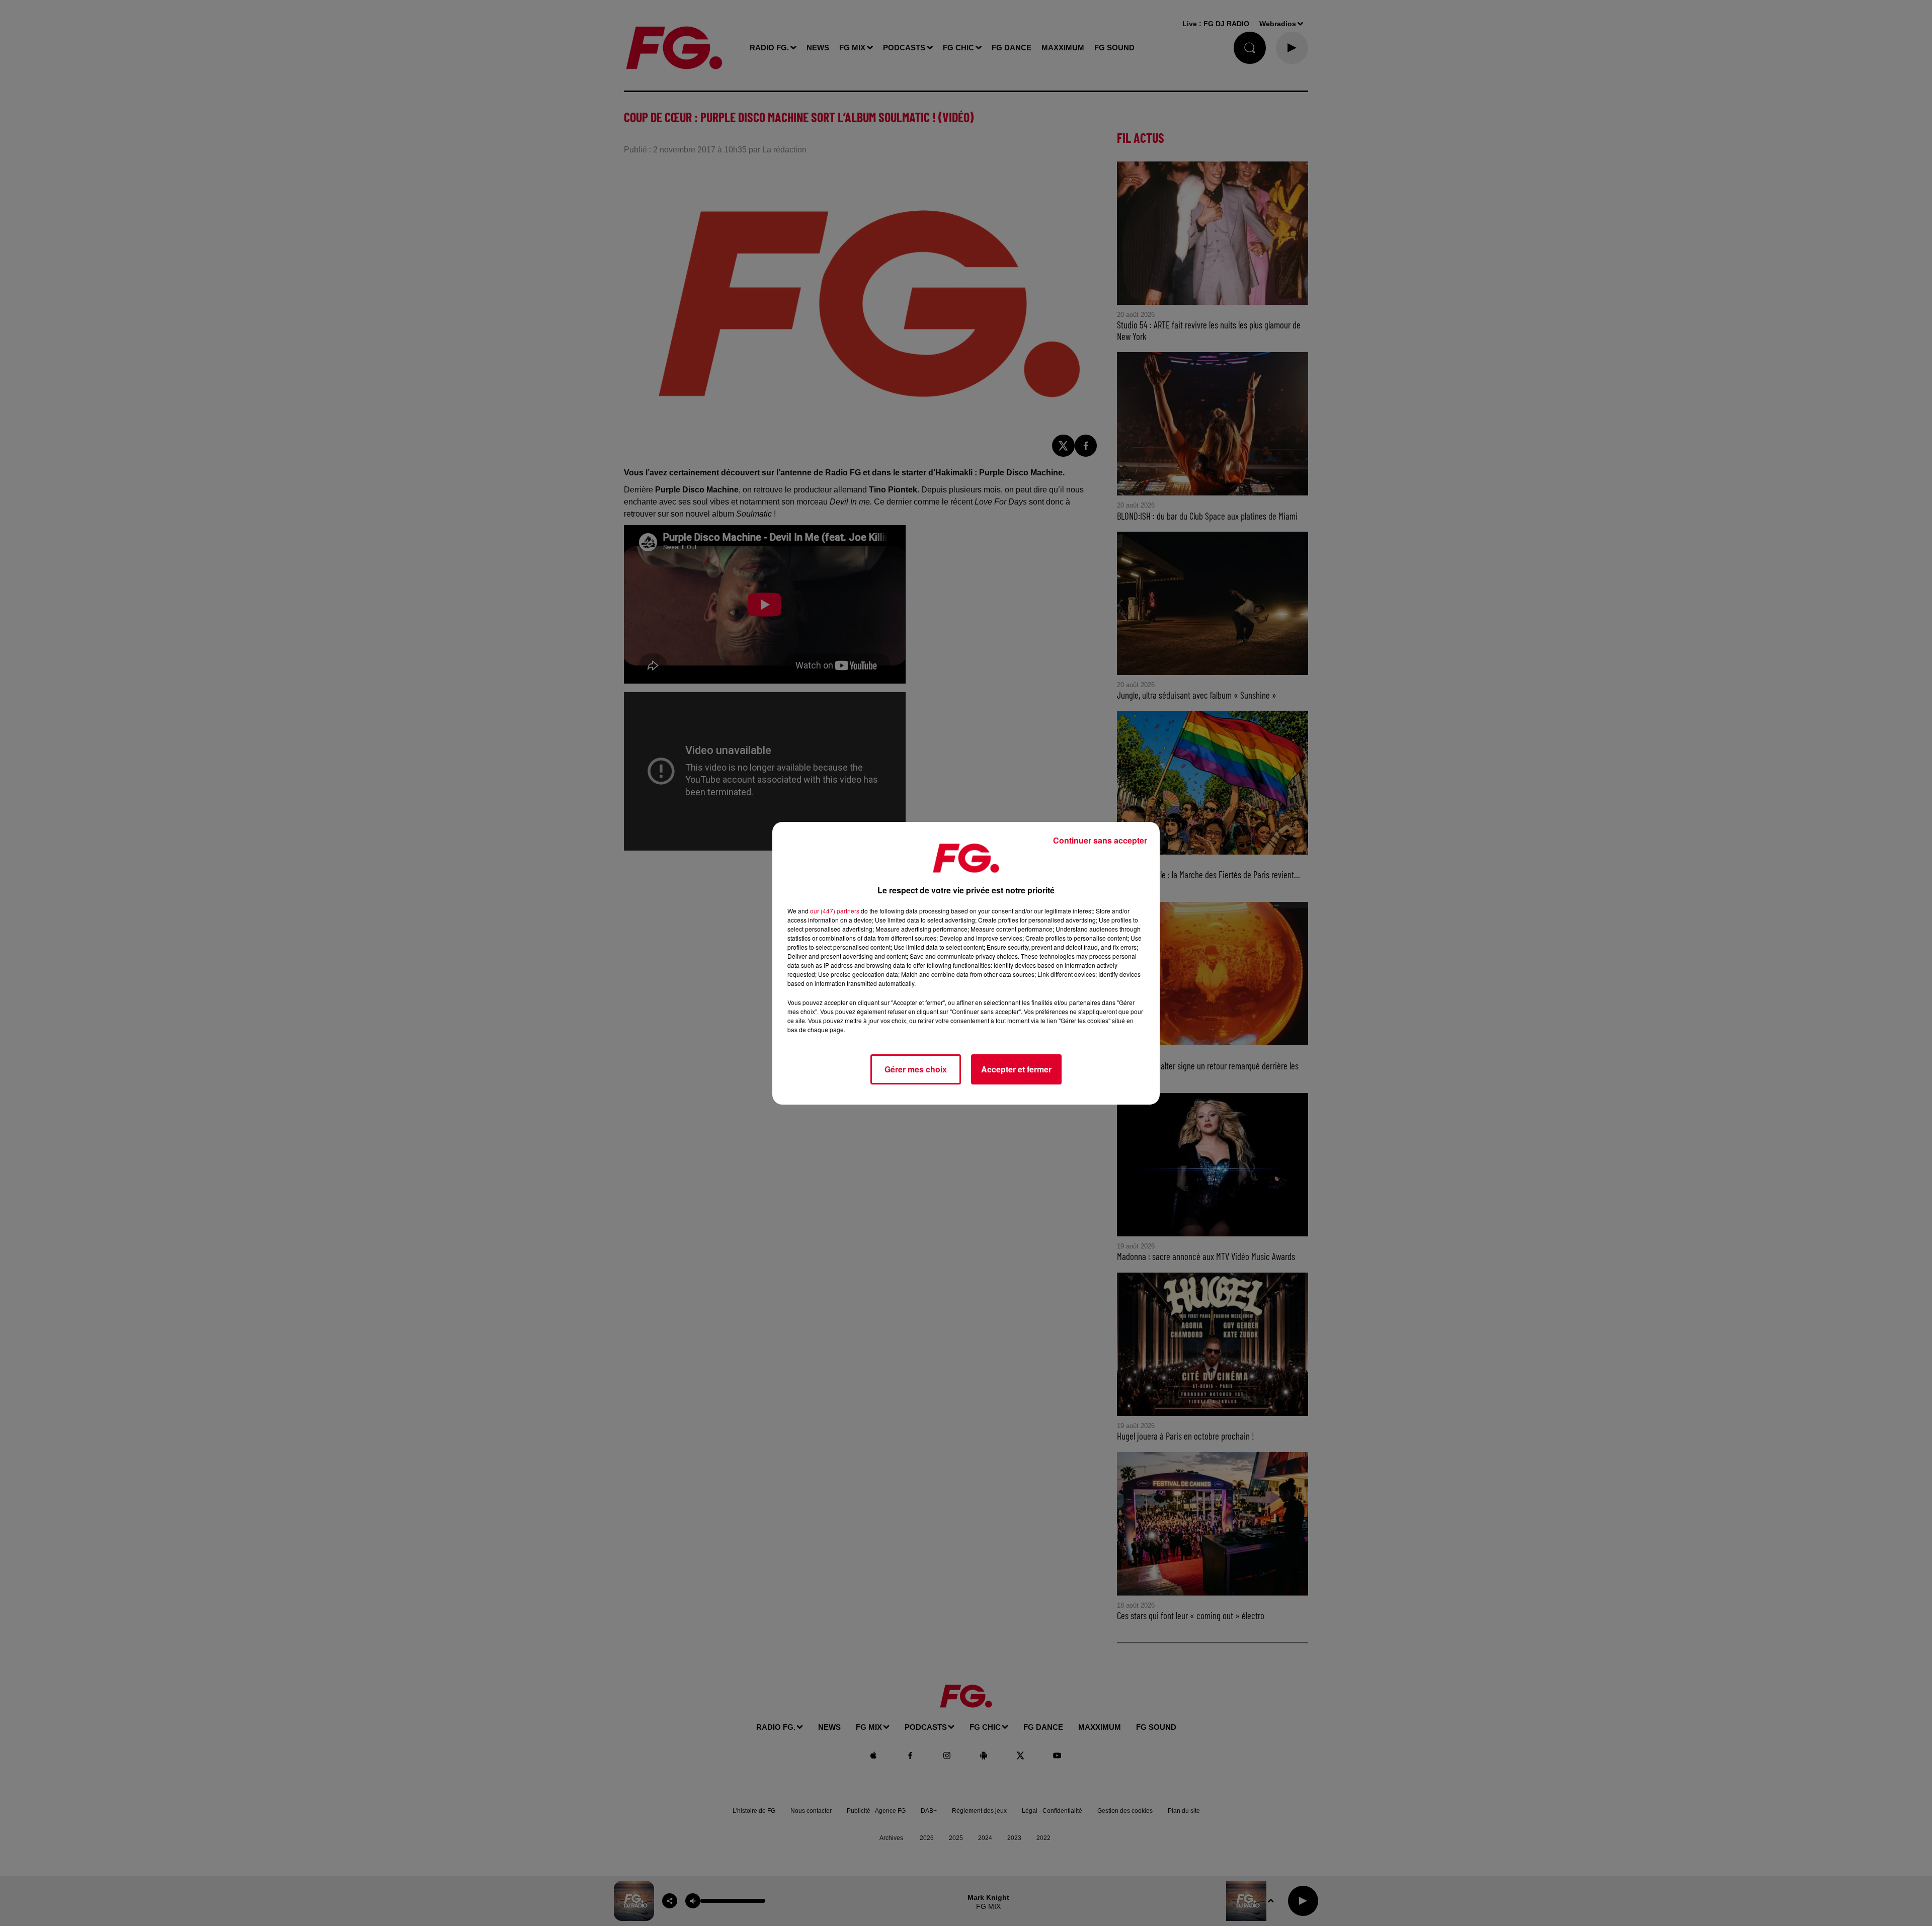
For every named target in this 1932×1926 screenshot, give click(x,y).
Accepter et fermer (1016, 1069)
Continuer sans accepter (1100, 840)
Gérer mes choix (916, 1069)
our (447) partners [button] (835, 911)
